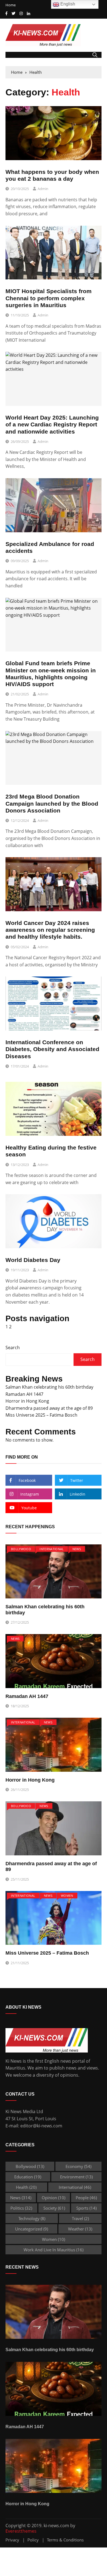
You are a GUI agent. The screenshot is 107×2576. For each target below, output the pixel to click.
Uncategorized (32, 2229)
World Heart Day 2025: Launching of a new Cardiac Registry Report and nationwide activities (52, 424)
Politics (21, 2208)
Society (54, 2208)
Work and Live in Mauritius (54, 2250)
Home (11, 5)
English (67, 4)
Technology (32, 2218)
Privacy (12, 2540)
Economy (78, 2166)
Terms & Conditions (65, 2540)
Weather (80, 2229)
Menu (12, 55)
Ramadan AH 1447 (24, 1394)
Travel (80, 2218)
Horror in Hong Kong (27, 1401)
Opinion (54, 2198)
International (52, 1549)
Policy (33, 2540)
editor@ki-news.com (41, 2126)
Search (13, 1348)
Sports (86, 2208)
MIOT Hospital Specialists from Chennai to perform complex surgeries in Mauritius (49, 298)
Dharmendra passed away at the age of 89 (49, 1408)
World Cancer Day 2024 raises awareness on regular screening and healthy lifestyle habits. (50, 930)
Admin (43, 189)
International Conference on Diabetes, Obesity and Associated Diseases (52, 1049)
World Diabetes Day (33, 1260)
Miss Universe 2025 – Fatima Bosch (41, 1415)
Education (28, 2177)
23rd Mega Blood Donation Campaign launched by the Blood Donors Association (52, 803)
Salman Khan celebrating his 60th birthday (49, 1387)
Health (26, 2187)
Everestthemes (21, 2531)
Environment (76, 2177)
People (86, 2198)
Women (67, 1896)
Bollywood (21, 1549)
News (77, 1549)
